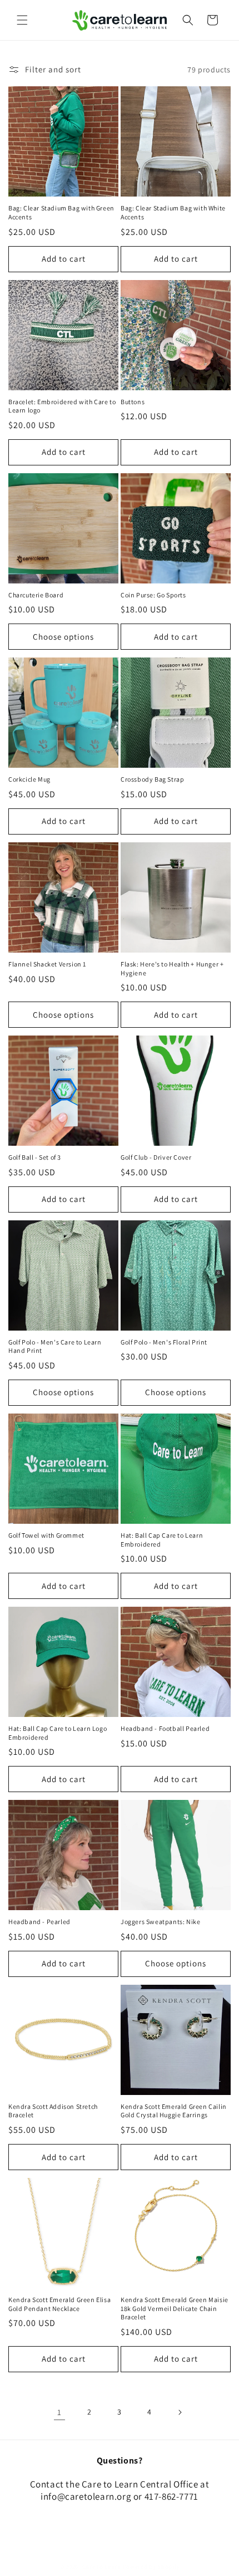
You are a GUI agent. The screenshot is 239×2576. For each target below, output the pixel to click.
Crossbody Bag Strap (152, 779)
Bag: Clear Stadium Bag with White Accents (173, 212)
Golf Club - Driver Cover (156, 1157)
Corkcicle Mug (29, 779)
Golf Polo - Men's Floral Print (164, 1342)
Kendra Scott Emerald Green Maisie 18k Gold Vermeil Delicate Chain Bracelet (175, 2308)
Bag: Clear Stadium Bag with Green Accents (61, 212)
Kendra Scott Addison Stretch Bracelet (53, 2111)
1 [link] (59, 2412)
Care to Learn (102, 2567)
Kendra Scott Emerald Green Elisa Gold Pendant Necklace (59, 2304)
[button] (22, 20)
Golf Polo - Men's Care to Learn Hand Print (55, 1346)
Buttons (133, 402)
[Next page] (180, 2412)
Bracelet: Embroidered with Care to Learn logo (62, 406)
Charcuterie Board (36, 595)
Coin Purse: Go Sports (153, 595)
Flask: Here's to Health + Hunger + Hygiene (172, 968)
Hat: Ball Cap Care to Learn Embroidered (162, 1540)
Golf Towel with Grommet (46, 1535)
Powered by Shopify (151, 2567)
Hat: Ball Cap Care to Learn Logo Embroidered (58, 1733)
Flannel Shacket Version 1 (47, 964)
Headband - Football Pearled (165, 1728)
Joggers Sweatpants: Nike (160, 1922)
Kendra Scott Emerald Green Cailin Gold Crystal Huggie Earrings (174, 2111)
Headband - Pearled (39, 1922)
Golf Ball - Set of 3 (35, 1157)
